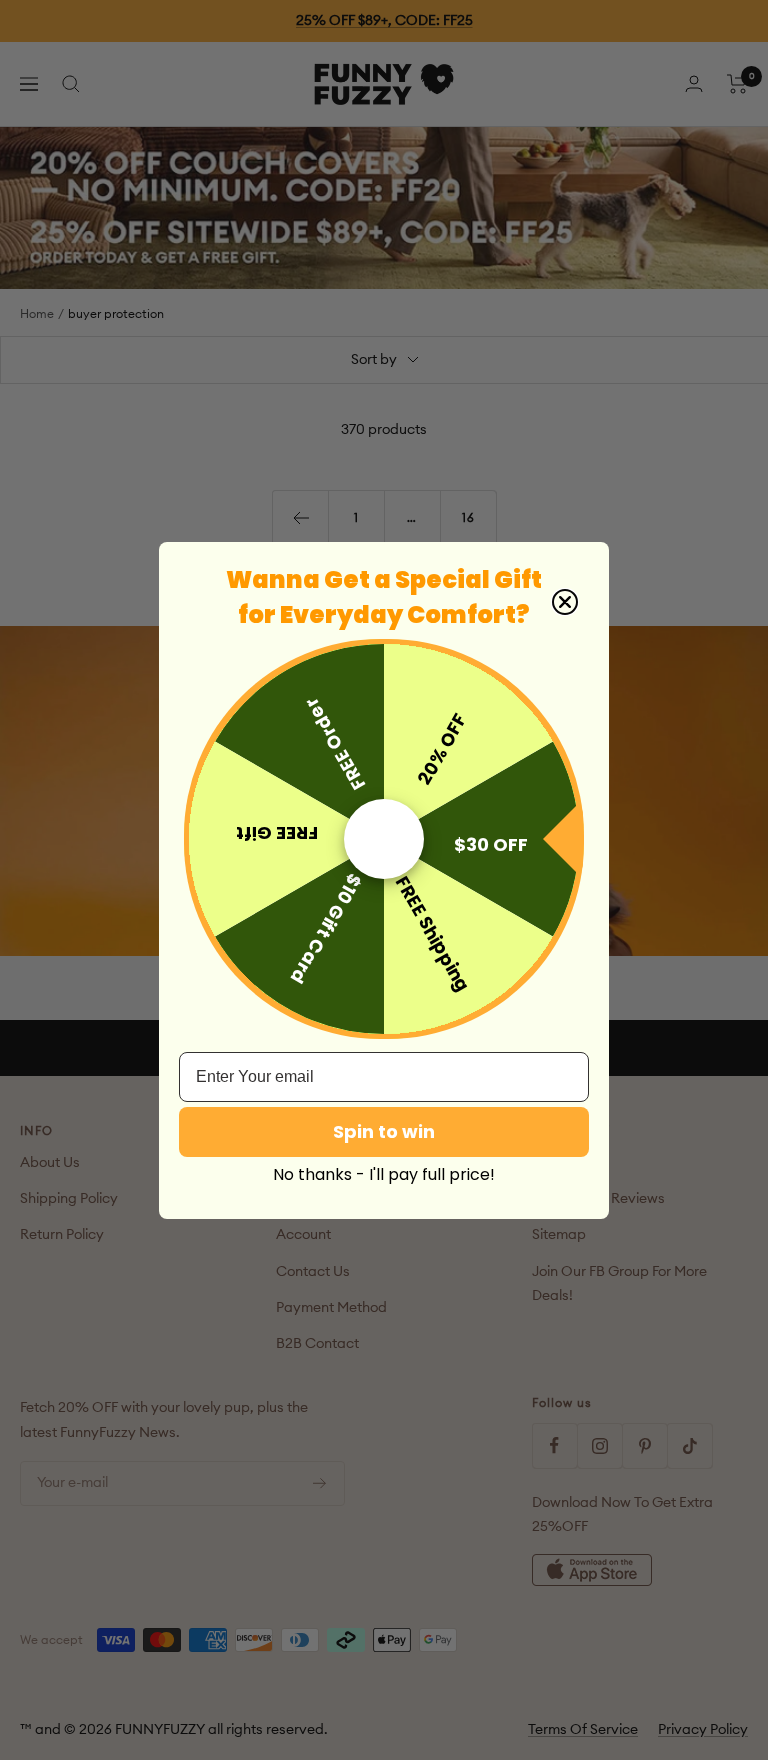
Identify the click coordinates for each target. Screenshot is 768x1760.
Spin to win (384, 1131)
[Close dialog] (565, 602)
